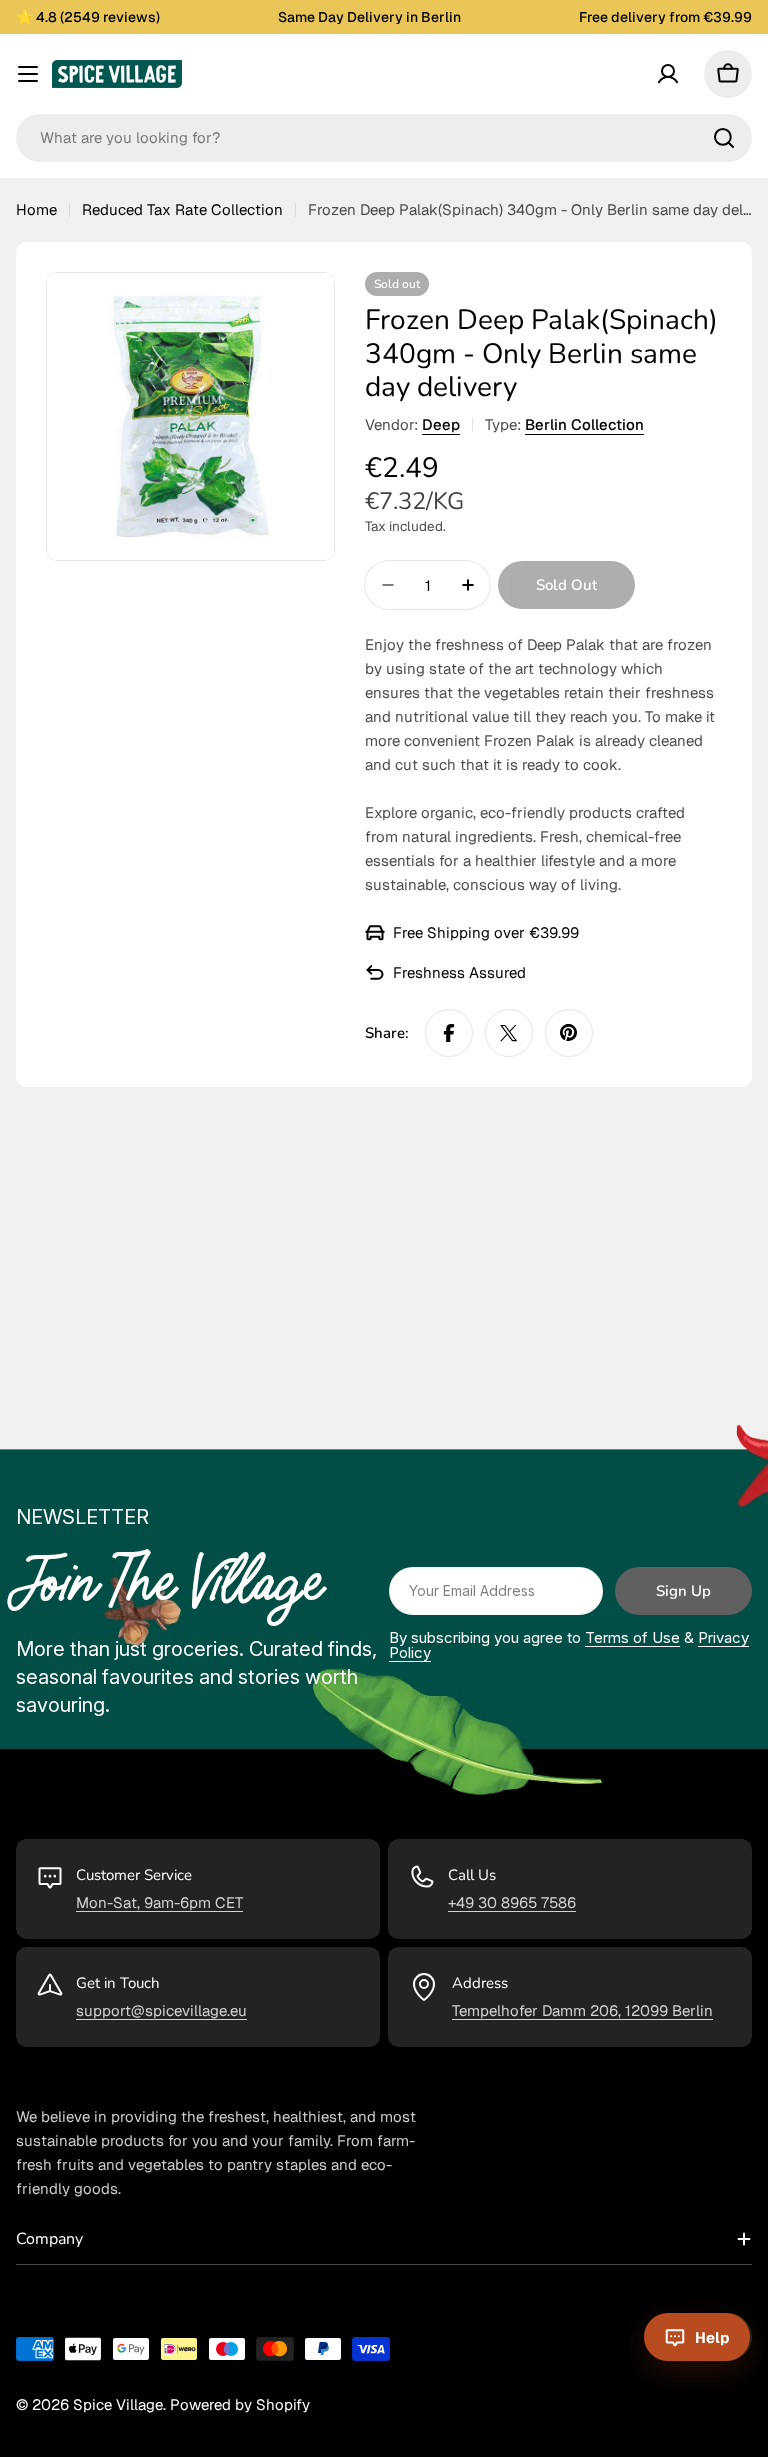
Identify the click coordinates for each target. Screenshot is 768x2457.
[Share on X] (509, 1033)
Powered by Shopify (240, 2404)
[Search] (724, 138)
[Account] (668, 74)
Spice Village (118, 2404)
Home (36, 209)
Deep (441, 424)
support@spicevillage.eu (161, 2010)
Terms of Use (632, 1637)
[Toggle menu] (28, 74)
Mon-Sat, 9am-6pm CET (159, 1902)
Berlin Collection (584, 424)
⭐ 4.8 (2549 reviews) (88, 17)
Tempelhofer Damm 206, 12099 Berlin (582, 2010)
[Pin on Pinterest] (569, 1033)
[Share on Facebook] (449, 1033)
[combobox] (384, 138)
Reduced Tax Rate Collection (182, 209)
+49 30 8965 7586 (512, 1902)
